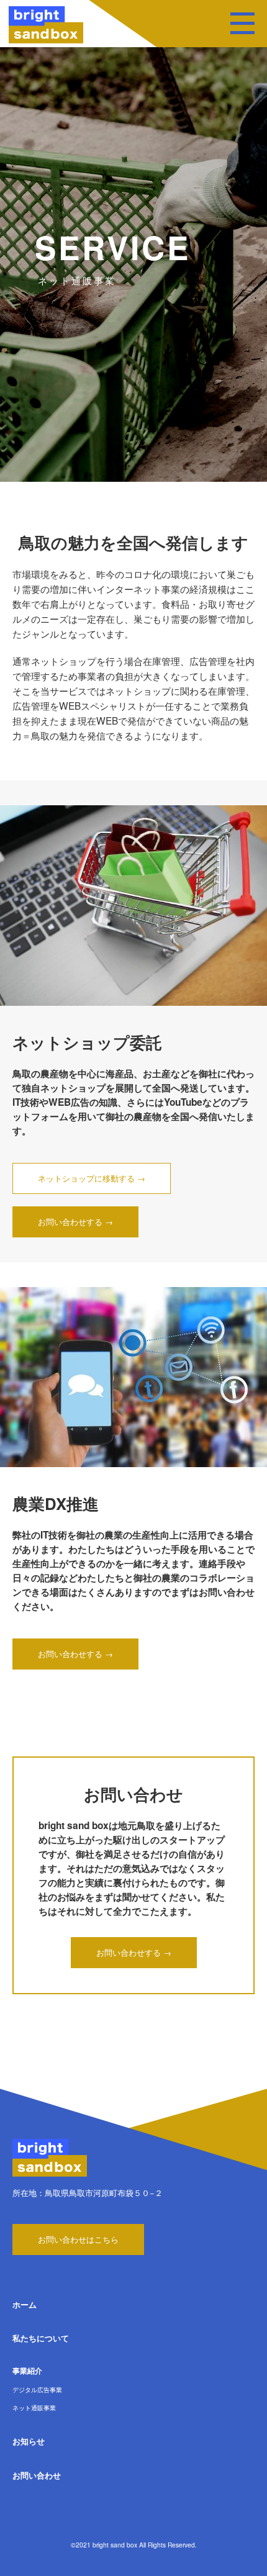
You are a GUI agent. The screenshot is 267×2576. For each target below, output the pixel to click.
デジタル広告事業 (37, 2389)
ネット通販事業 (34, 2407)
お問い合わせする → (75, 1222)
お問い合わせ (37, 2475)
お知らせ (29, 2441)
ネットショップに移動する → (92, 1178)
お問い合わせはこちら (78, 2239)
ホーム (25, 2304)
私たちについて (41, 2338)
